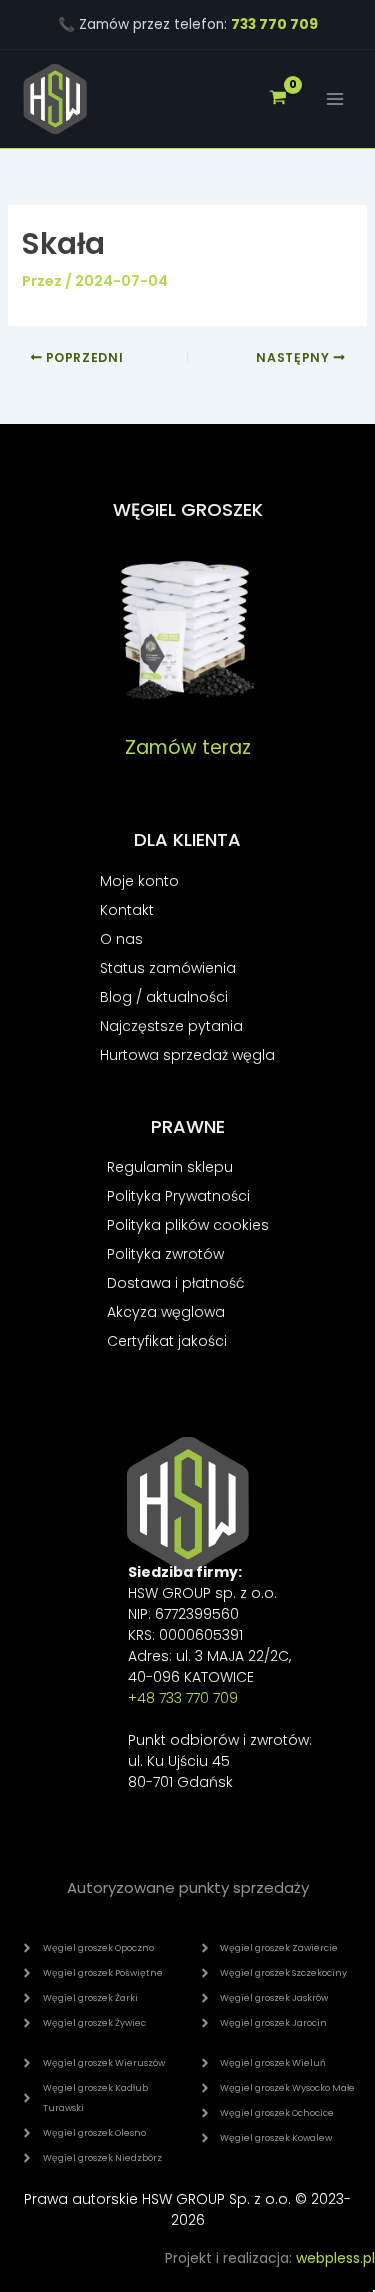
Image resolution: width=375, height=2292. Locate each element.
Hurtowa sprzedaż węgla (187, 1055)
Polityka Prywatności (178, 1196)
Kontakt (127, 910)
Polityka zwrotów (165, 1254)
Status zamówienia (168, 968)
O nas (121, 939)
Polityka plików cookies (188, 1225)
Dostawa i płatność (176, 1283)
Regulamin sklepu (170, 1167)
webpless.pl (335, 2258)
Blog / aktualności (164, 997)
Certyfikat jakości (167, 1341)
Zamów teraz (188, 747)
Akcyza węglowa (166, 1312)
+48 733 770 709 (183, 1698)
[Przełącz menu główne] (335, 99)
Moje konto (139, 881)
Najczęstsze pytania (171, 1026)
